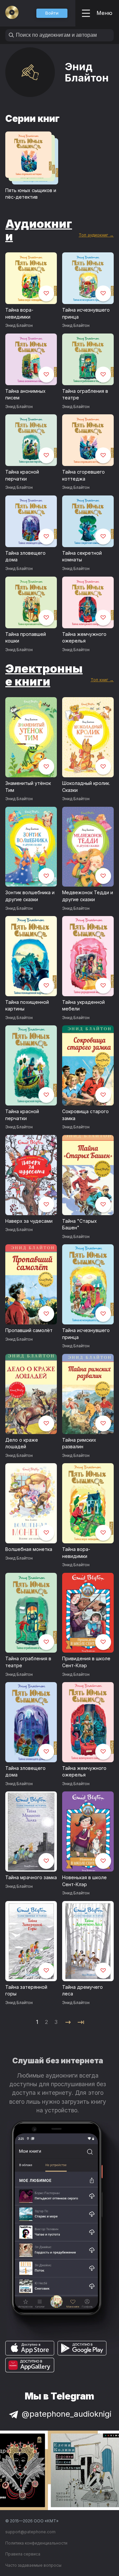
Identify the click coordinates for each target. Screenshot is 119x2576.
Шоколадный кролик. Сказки (86, 787)
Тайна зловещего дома (25, 556)
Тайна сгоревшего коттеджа (83, 475)
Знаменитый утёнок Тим (28, 787)
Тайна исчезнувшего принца (86, 313)
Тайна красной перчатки (22, 475)
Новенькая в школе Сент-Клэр (84, 1881)
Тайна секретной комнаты (82, 556)
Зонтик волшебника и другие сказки (30, 896)
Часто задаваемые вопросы (33, 2565)
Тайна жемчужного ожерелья (84, 638)
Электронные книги (44, 675)
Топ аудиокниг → (96, 235)
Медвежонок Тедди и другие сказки (88, 896)
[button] (52, 13)
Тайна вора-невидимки (19, 313)
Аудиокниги (39, 230)
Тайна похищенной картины (27, 1005)
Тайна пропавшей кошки (26, 638)
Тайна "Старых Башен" (79, 1224)
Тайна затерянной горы (26, 1990)
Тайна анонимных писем (25, 394)
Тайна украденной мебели (83, 1005)
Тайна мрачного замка (31, 1877)
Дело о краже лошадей (22, 1443)
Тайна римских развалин (79, 1443)
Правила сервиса (23, 2554)
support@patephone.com (30, 2532)
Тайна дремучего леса (82, 1990)
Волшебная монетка (29, 1549)
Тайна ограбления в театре (85, 394)
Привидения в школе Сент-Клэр (86, 1662)
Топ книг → (102, 680)
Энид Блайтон (19, 325)
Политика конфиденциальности (36, 2543)
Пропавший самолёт (29, 1330)
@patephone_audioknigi (67, 2414)
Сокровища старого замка (85, 1115)
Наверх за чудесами (29, 1221)
